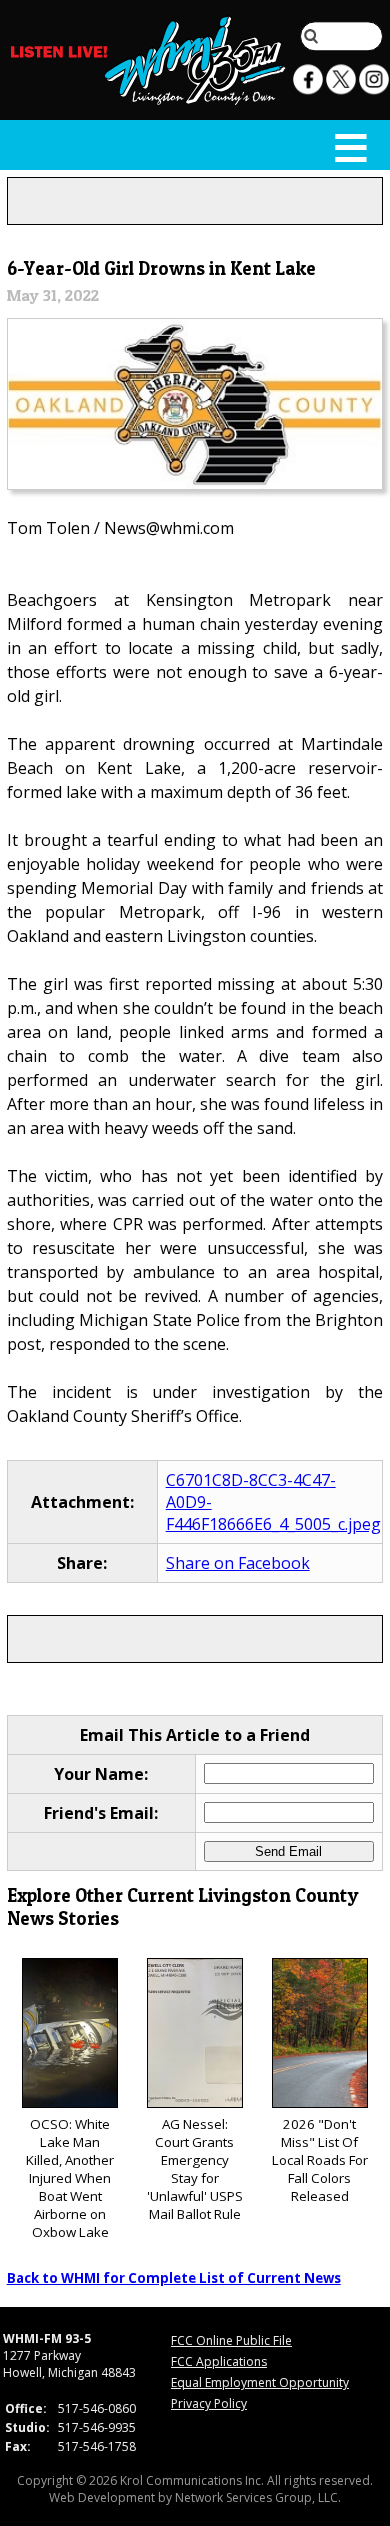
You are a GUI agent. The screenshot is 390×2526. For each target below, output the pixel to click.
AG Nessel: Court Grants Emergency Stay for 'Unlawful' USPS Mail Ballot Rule (195, 2169)
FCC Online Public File (231, 2340)
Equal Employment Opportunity (260, 2382)
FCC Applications (219, 2361)
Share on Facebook (238, 1563)
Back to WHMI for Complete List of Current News (174, 2278)
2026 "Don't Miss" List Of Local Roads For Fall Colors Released (320, 2160)
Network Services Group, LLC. (258, 2497)
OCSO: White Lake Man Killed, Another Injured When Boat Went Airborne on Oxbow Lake (70, 2178)
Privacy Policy (209, 2403)
